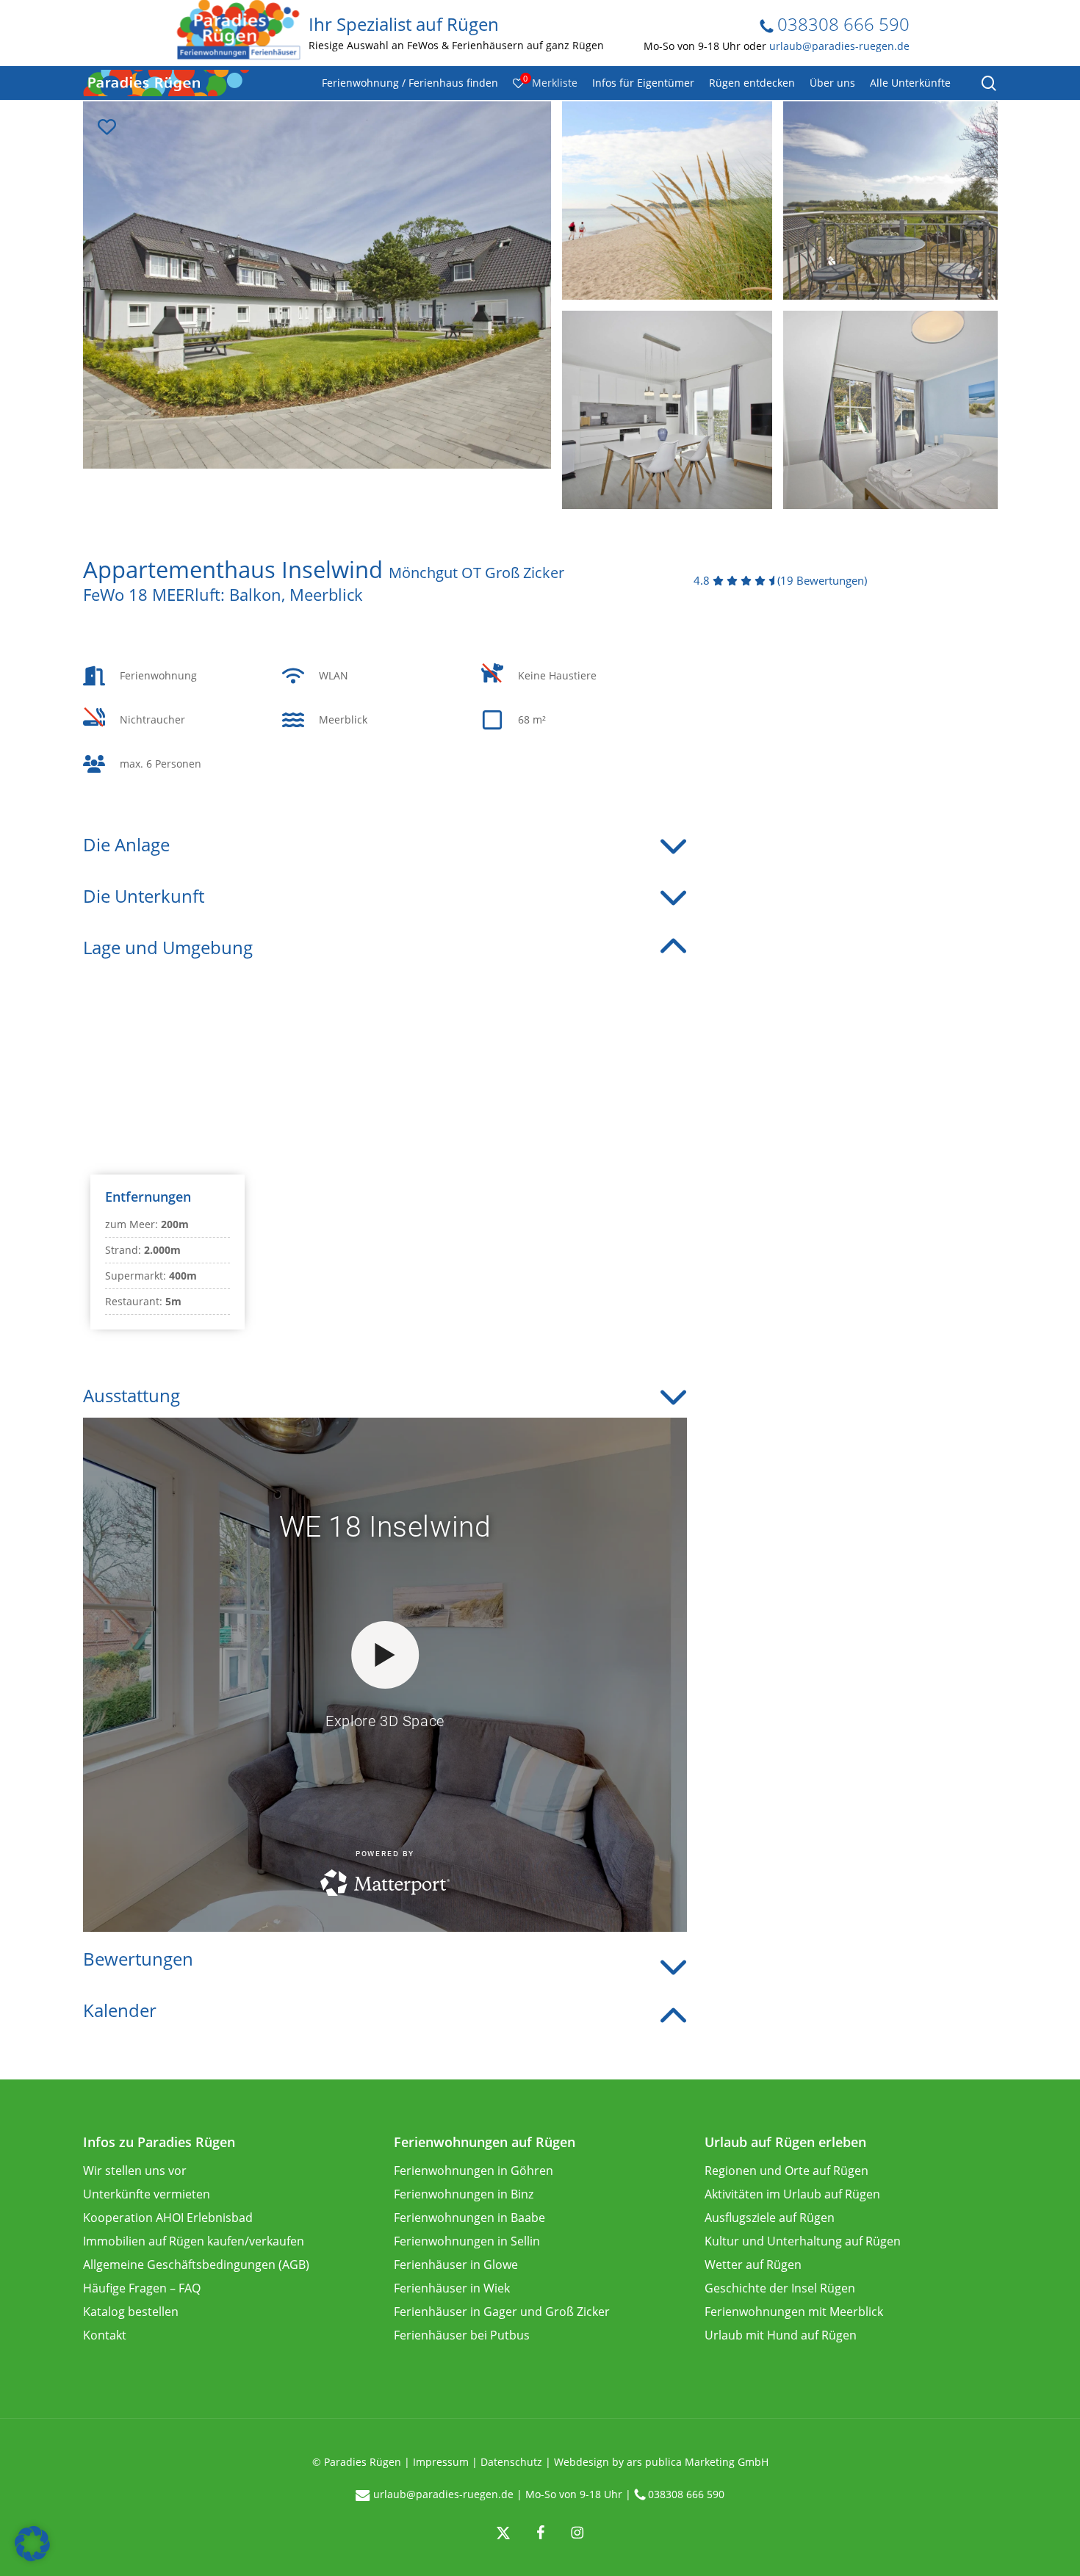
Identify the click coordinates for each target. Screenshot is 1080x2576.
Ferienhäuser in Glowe (456, 2265)
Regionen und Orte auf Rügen (786, 2171)
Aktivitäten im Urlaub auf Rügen (792, 2194)
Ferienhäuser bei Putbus (462, 2335)
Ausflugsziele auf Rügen (770, 2218)
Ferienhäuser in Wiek (452, 2288)
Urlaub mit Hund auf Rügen (781, 2335)
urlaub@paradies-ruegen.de (839, 46)
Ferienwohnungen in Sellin (467, 2241)
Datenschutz (511, 2462)
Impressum (441, 2462)
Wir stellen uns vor (135, 2171)
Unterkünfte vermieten (147, 2194)
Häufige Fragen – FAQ (142, 2288)
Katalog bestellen (131, 2312)
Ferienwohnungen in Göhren (474, 2171)
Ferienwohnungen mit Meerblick (794, 2312)
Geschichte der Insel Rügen (780, 2288)
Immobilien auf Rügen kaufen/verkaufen (194, 2241)
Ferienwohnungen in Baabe (469, 2218)
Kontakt (105, 2335)
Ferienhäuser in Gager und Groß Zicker (502, 2312)
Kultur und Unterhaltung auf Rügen (803, 2241)
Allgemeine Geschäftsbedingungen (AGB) (196, 2265)
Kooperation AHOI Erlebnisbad (168, 2218)
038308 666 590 (841, 24)
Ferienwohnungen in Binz (464, 2194)
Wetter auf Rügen (753, 2265)
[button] (32, 2544)
